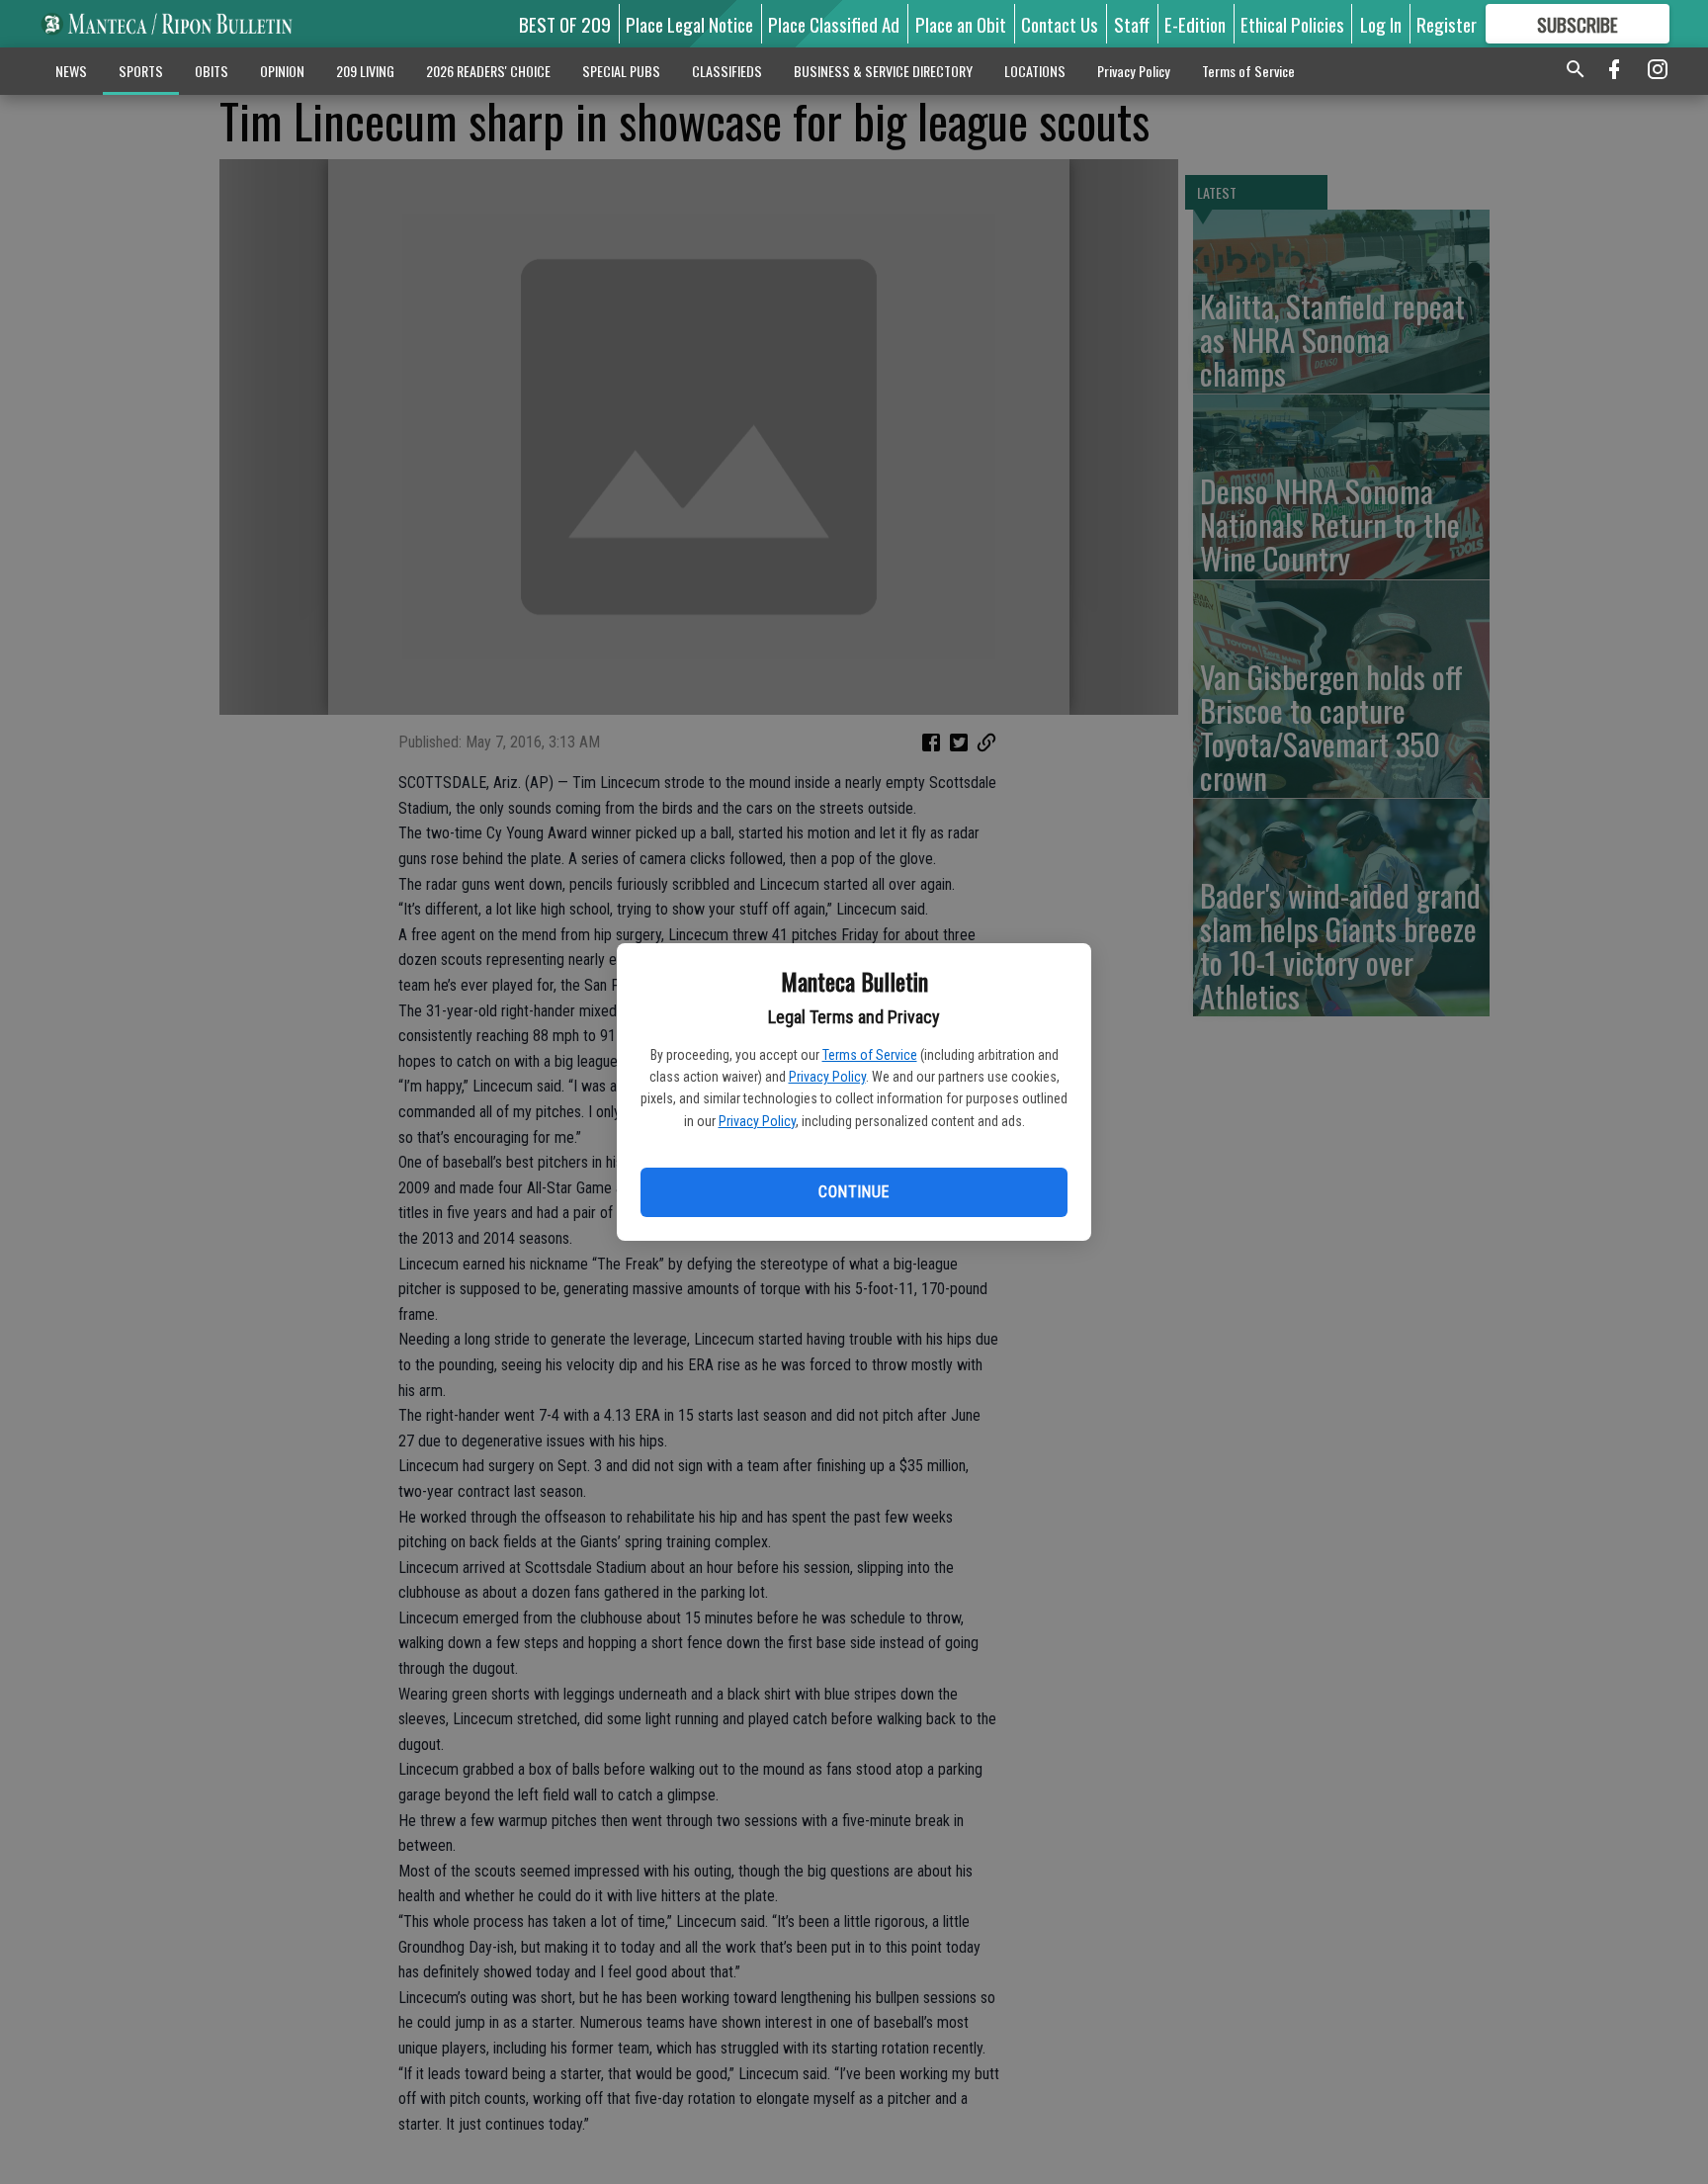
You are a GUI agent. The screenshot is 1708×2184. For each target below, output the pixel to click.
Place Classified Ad (834, 24)
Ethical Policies (1292, 24)
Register (1447, 24)
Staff (1132, 24)
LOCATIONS (1035, 71)
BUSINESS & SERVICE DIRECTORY (883, 71)
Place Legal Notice (689, 24)
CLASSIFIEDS (727, 71)
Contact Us (1060, 24)
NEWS (71, 71)
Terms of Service (870, 1055)
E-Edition (1195, 24)
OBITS (212, 71)
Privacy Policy (827, 1077)
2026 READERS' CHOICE (488, 71)
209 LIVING (365, 71)
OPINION (282, 71)
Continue (854, 1192)
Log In (1381, 24)
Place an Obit (961, 24)
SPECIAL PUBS (621, 71)
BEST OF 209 (565, 24)
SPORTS (141, 71)
